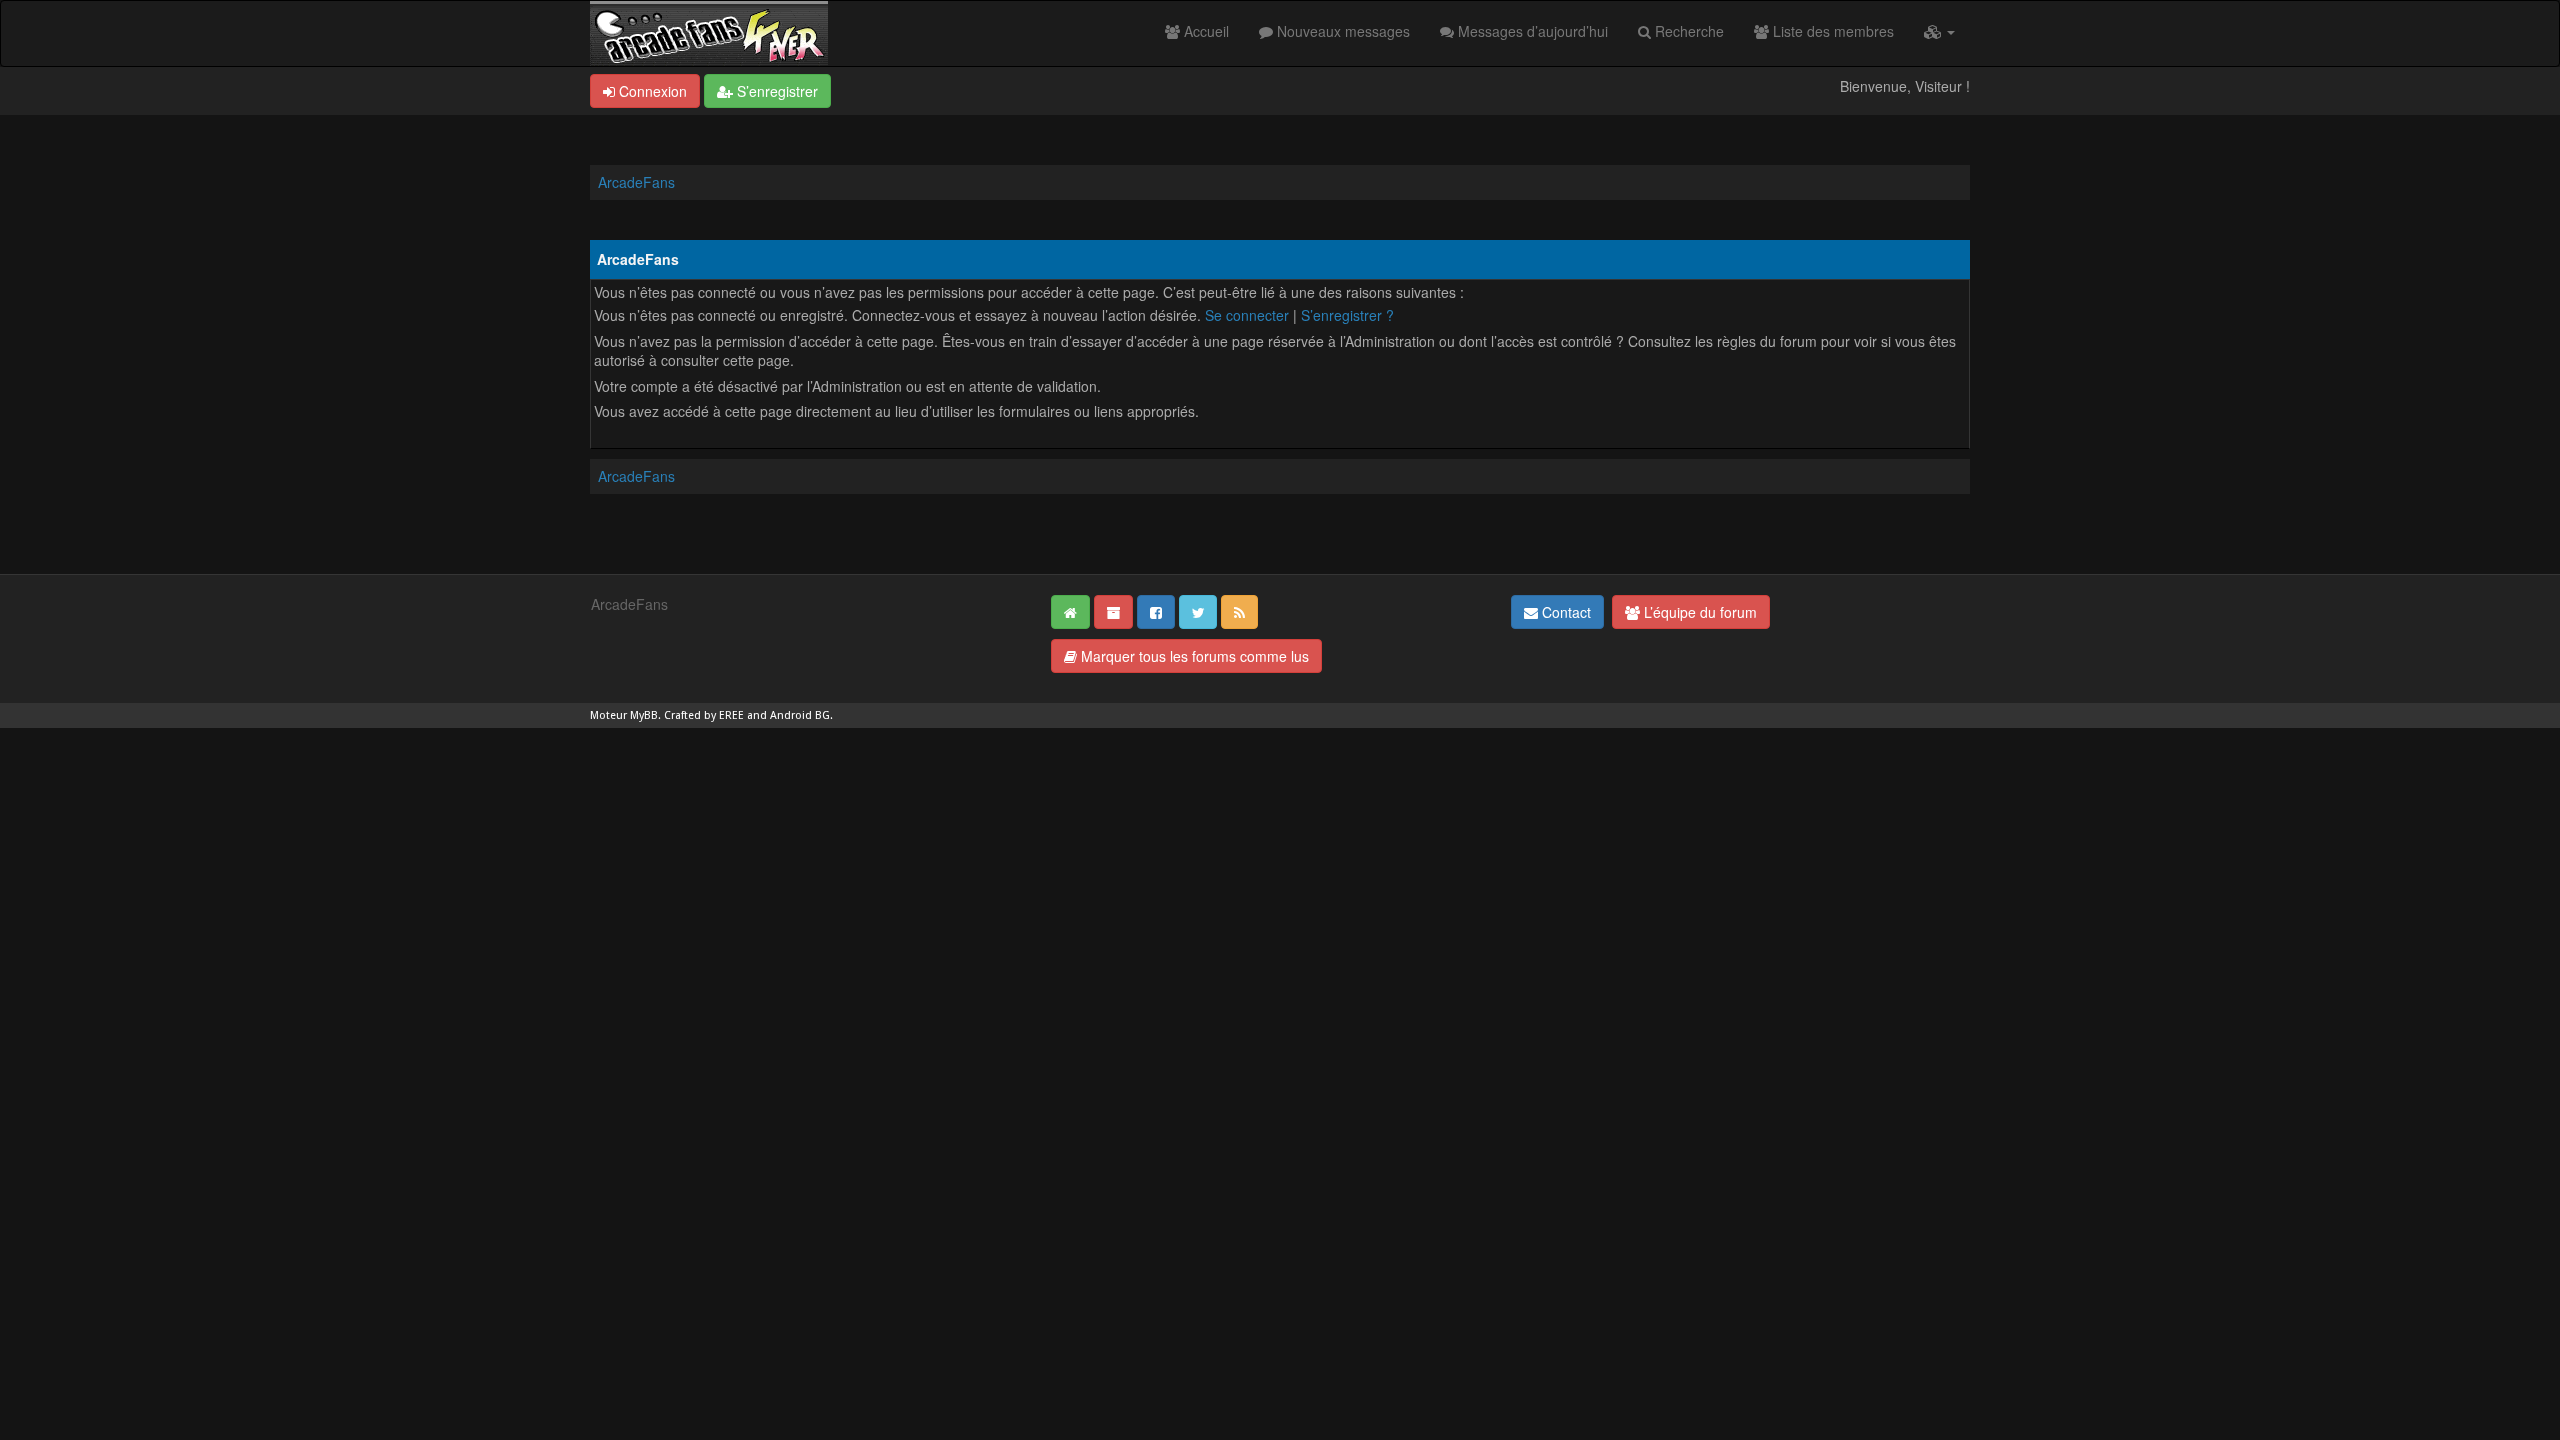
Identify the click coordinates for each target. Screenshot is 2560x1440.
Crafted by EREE (704, 715)
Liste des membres (1831, 31)
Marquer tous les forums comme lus (1193, 656)
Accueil (1204, 31)
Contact (1564, 612)
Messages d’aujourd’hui (1531, 31)
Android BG (800, 715)
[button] (1939, 31)
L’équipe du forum (1698, 612)
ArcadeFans (636, 182)
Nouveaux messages (1341, 31)
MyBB (644, 715)
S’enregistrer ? (1347, 315)
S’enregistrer (775, 91)
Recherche (1687, 31)
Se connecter (1247, 315)
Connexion (651, 91)
